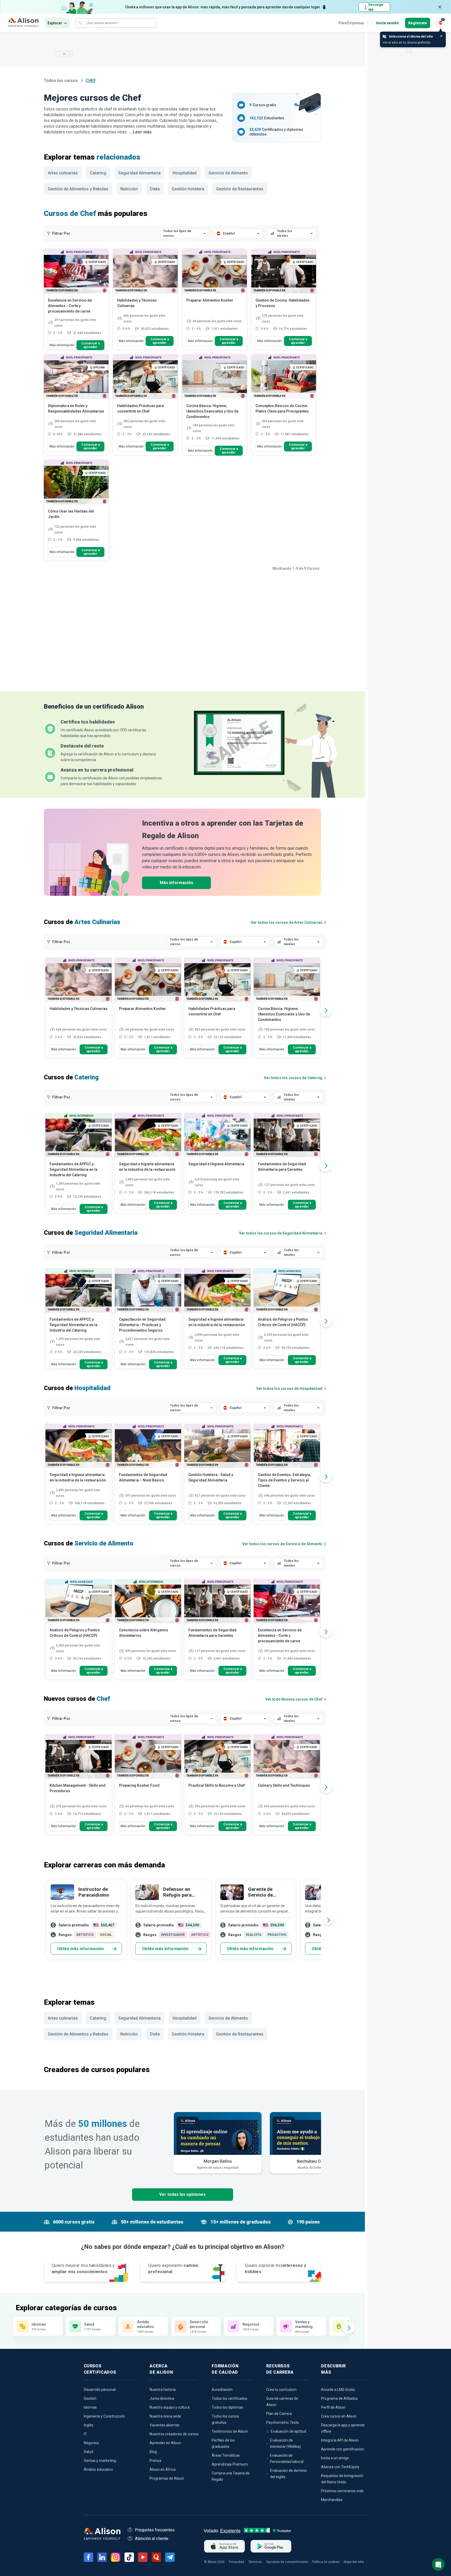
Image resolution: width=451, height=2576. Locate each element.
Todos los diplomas (227, 2407)
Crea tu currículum (281, 2390)
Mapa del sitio (354, 2562)
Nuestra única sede (165, 2416)
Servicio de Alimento (228, 173)
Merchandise (332, 2500)
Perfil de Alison (333, 2407)
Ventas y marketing (100, 2461)
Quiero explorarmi (173, 2269)
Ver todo (294, 1699)
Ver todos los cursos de (287, 922)
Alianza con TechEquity (340, 2467)
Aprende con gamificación (343, 2449)
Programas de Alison (167, 2478)
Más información (62, 345)
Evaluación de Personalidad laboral (287, 2459)
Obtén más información (80, 1949)
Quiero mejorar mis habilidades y (83, 2269)
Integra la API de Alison (340, 2440)
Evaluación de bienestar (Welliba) (286, 2443)
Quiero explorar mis (275, 2269)
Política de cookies (326, 2562)
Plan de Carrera (279, 2414)
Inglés (89, 2425)
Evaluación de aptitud (289, 2431)
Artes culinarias (63, 173)
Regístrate (418, 23)
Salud (88, 2452)
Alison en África (163, 2469)
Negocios (91, 2443)
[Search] (80, 23)
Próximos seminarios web (342, 2491)
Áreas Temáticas (226, 2455)
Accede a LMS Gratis (338, 2390)
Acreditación (222, 2390)
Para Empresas (351, 23)
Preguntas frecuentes (155, 2530)
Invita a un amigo (335, 2458)
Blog (153, 2452)
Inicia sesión (387, 23)
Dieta (155, 189)
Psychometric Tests (283, 2422)
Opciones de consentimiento (287, 2562)
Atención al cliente (152, 2539)
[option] (79, 1010)
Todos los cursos (61, 81)
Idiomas (90, 2407)
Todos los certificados (230, 2398)
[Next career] (328, 1920)
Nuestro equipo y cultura (170, 2407)
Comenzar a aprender (91, 345)
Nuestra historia (163, 2390)
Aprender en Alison (165, 2443)
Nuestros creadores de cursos (174, 2434)
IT (85, 2434)
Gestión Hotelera (188, 189)
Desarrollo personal (100, 2390)
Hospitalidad (185, 173)
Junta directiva (162, 2398)
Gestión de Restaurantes (240, 189)
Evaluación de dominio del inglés (289, 2474)
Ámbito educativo (98, 2469)
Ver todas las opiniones (182, 2194)
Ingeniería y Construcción (104, 2416)
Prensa (155, 2461)
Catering (98, 173)
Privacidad (236, 2562)
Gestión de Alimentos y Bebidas (78, 189)
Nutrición (129, 189)
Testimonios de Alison (230, 2431)
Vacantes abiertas (165, 2425)
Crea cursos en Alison (339, 2416)
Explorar (55, 23)
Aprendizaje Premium (230, 2464)
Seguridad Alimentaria (139, 173)
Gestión (90, 2398)
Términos (255, 2562)
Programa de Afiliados (339, 2398)
